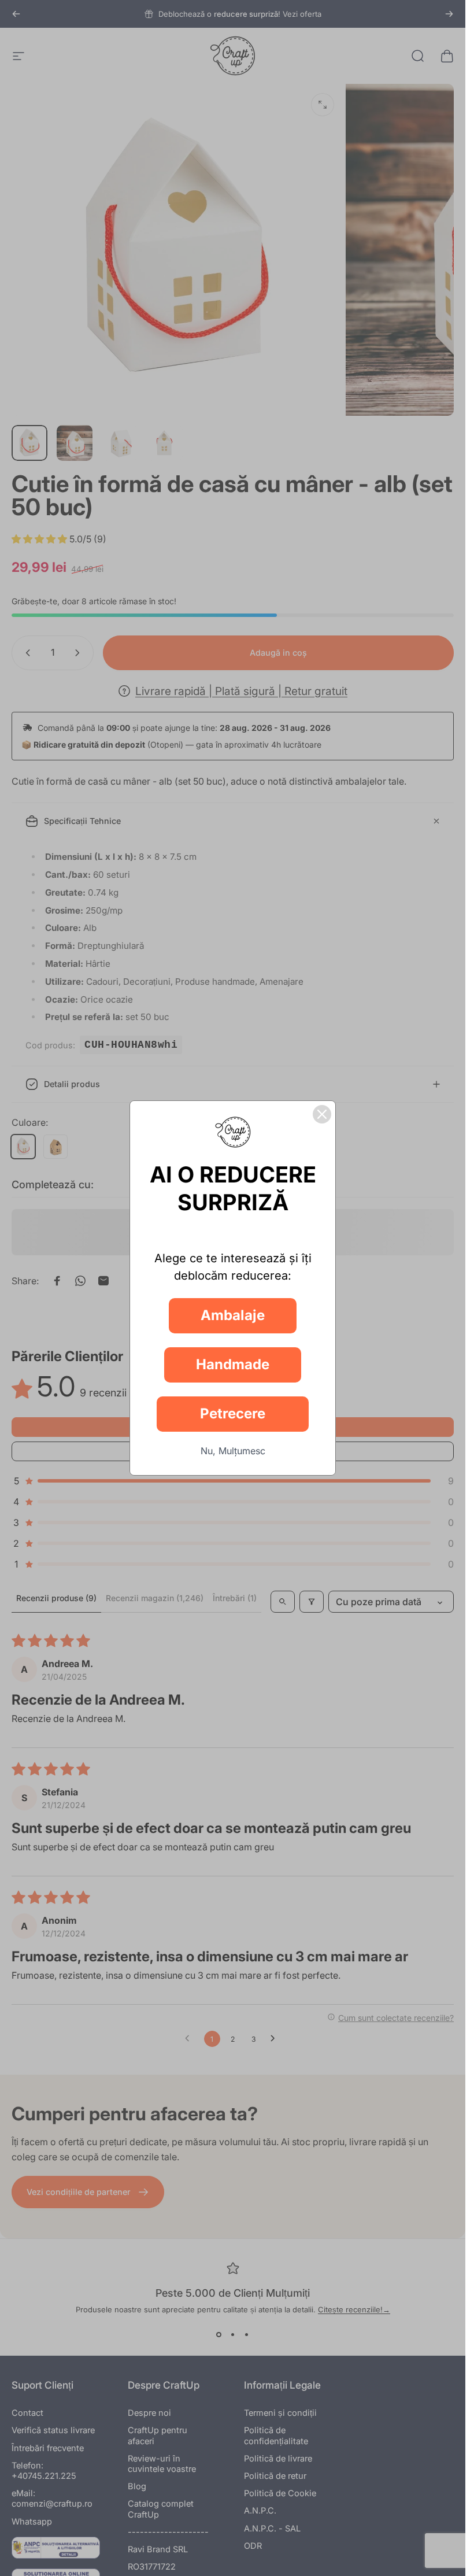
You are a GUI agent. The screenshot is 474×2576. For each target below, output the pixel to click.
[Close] (322, 1114)
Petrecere (233, 1413)
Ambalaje (233, 1315)
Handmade (233, 1364)
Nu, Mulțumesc (233, 1451)
